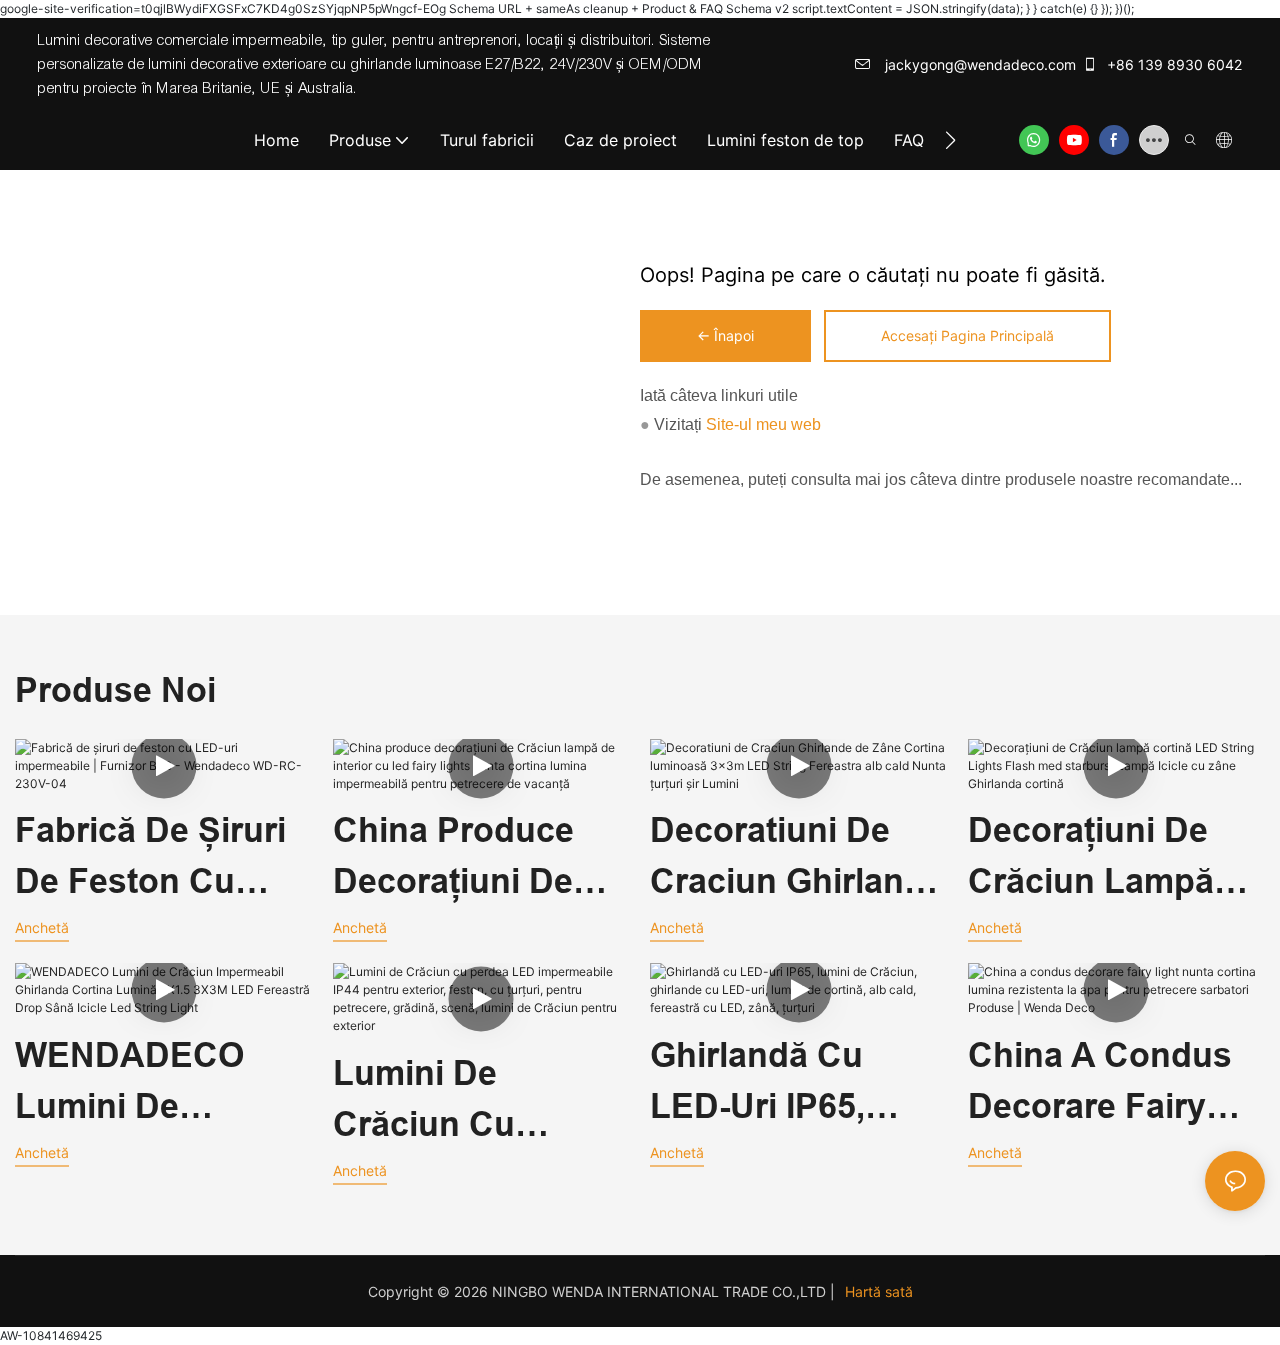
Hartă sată (879, 1291)
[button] (950, 140)
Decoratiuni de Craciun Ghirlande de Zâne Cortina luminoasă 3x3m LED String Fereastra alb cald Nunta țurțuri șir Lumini (797, 859)
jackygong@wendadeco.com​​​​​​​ (978, 64)
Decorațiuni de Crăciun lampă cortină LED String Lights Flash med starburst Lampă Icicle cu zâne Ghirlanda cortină (1111, 859)
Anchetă (42, 927)
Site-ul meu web (761, 424)
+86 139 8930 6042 (1172, 64)
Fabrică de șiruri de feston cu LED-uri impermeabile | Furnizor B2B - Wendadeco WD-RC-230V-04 (150, 859)
